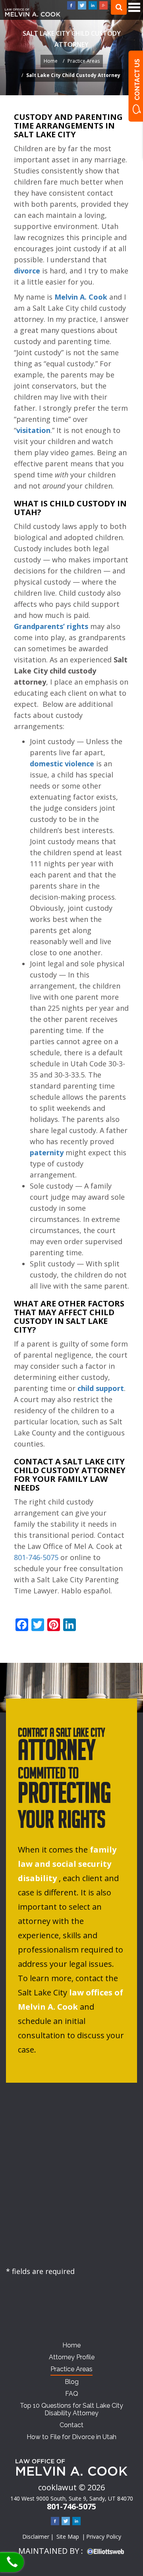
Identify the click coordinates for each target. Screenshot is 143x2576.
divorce (27, 271)
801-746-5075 (9, 2563)
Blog (72, 2382)
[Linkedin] (93, 5)
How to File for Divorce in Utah (71, 2437)
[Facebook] (71, 5)
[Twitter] (82, 5)
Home (51, 61)
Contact (71, 2425)
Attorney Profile (72, 2357)
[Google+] (103, 5)
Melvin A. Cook (81, 297)
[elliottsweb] (106, 2551)
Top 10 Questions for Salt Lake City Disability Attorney (71, 2409)
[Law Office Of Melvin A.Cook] (33, 14)
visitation (33, 430)
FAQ (72, 2394)
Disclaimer (36, 2537)
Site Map (68, 2537)
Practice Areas (84, 61)
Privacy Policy (104, 2537)
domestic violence (62, 764)
